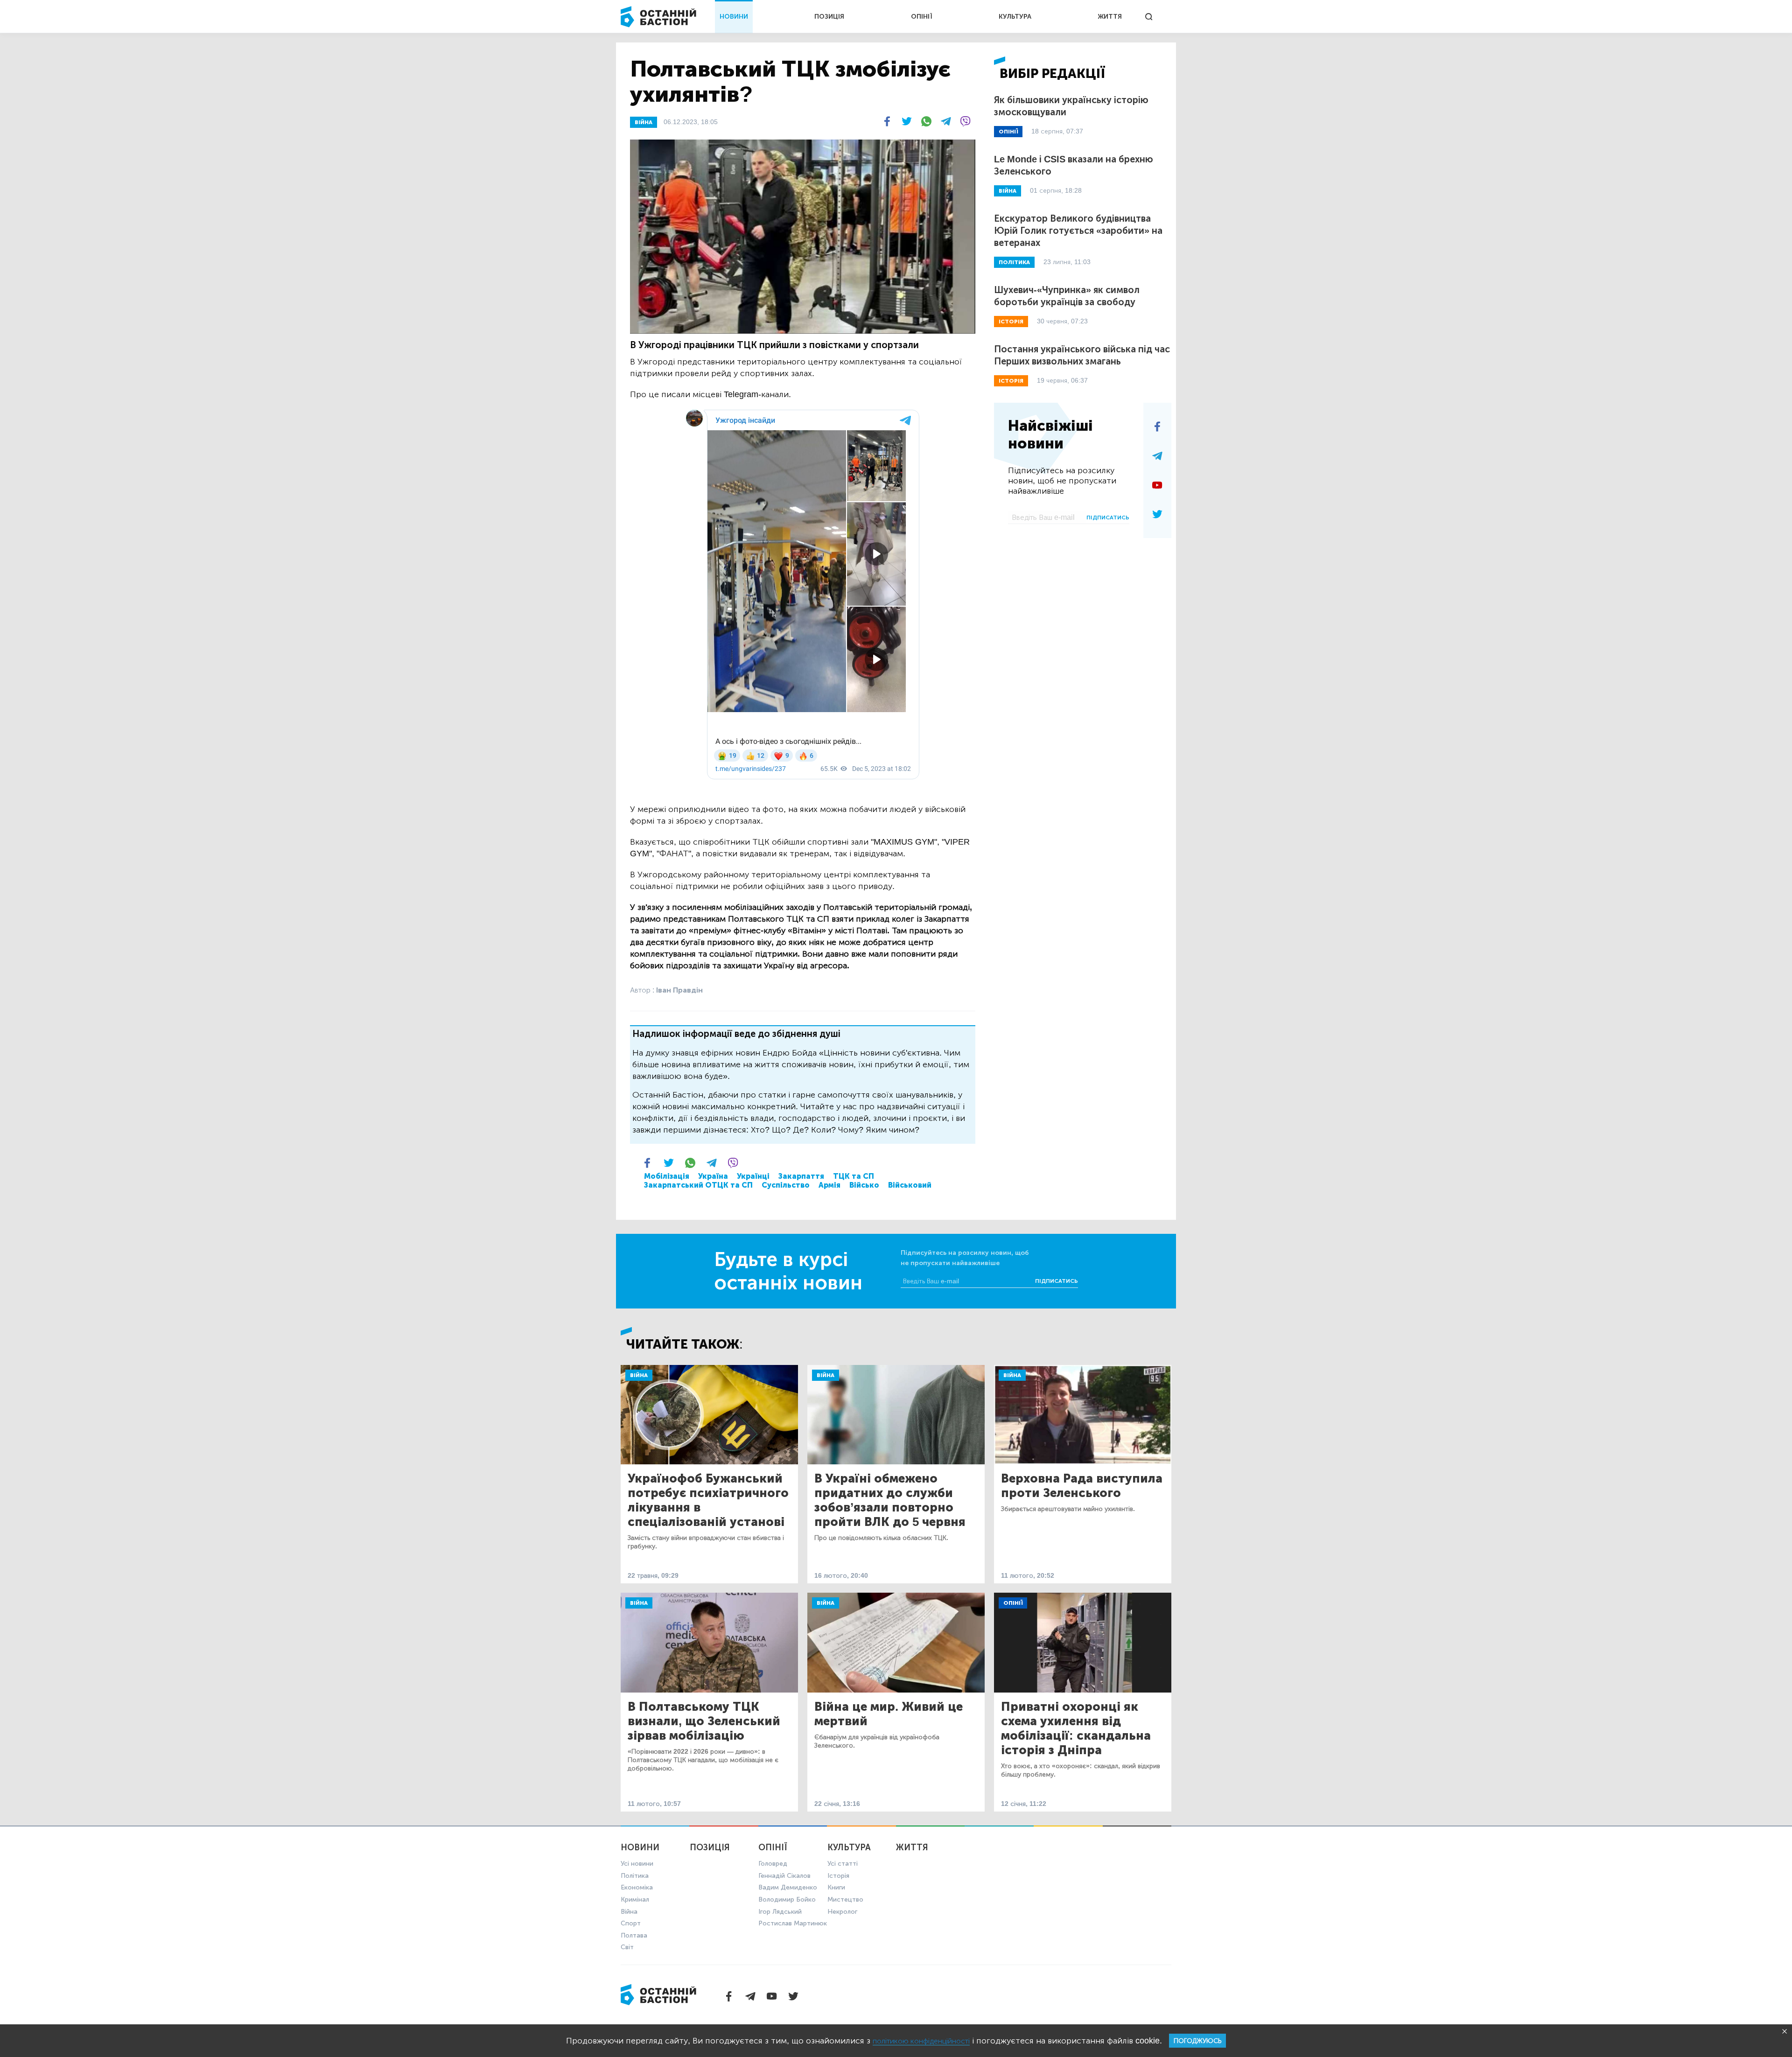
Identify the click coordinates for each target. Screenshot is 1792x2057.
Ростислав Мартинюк (793, 1923)
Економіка (637, 1887)
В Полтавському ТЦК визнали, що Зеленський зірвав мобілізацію (704, 1721)
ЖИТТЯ (1110, 17)
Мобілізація (667, 1176)
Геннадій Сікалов (784, 1876)
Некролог (842, 1912)
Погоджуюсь (1197, 2041)
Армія (829, 1185)
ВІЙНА (644, 122)
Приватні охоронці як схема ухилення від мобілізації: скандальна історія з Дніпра (1076, 1728)
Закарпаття (801, 1176)
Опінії (1013, 1603)
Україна (713, 1176)
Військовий (910, 1185)
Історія (838, 1876)
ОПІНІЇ (922, 17)
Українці (753, 1176)
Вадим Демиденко (788, 1887)
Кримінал (635, 1900)
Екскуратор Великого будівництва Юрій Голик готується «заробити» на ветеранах (1078, 231)
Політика (635, 1876)
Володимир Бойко (787, 1900)
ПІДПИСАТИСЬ (1108, 518)
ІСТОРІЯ (1011, 322)
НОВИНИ (734, 17)
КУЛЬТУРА (1015, 17)
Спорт (631, 1923)
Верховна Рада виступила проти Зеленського (1082, 1486)
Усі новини (637, 1864)
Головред (773, 1864)
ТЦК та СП (854, 1176)
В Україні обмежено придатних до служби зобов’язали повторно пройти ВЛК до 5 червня (890, 1500)
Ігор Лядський (780, 1912)
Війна (639, 1375)
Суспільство (786, 1185)
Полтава (634, 1935)
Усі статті (843, 1864)
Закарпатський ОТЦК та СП (698, 1185)
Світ (627, 1947)
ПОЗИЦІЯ (829, 17)
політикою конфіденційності (921, 2041)
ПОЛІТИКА (1014, 262)
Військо (864, 1185)
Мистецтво (845, 1900)
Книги (836, 1887)
